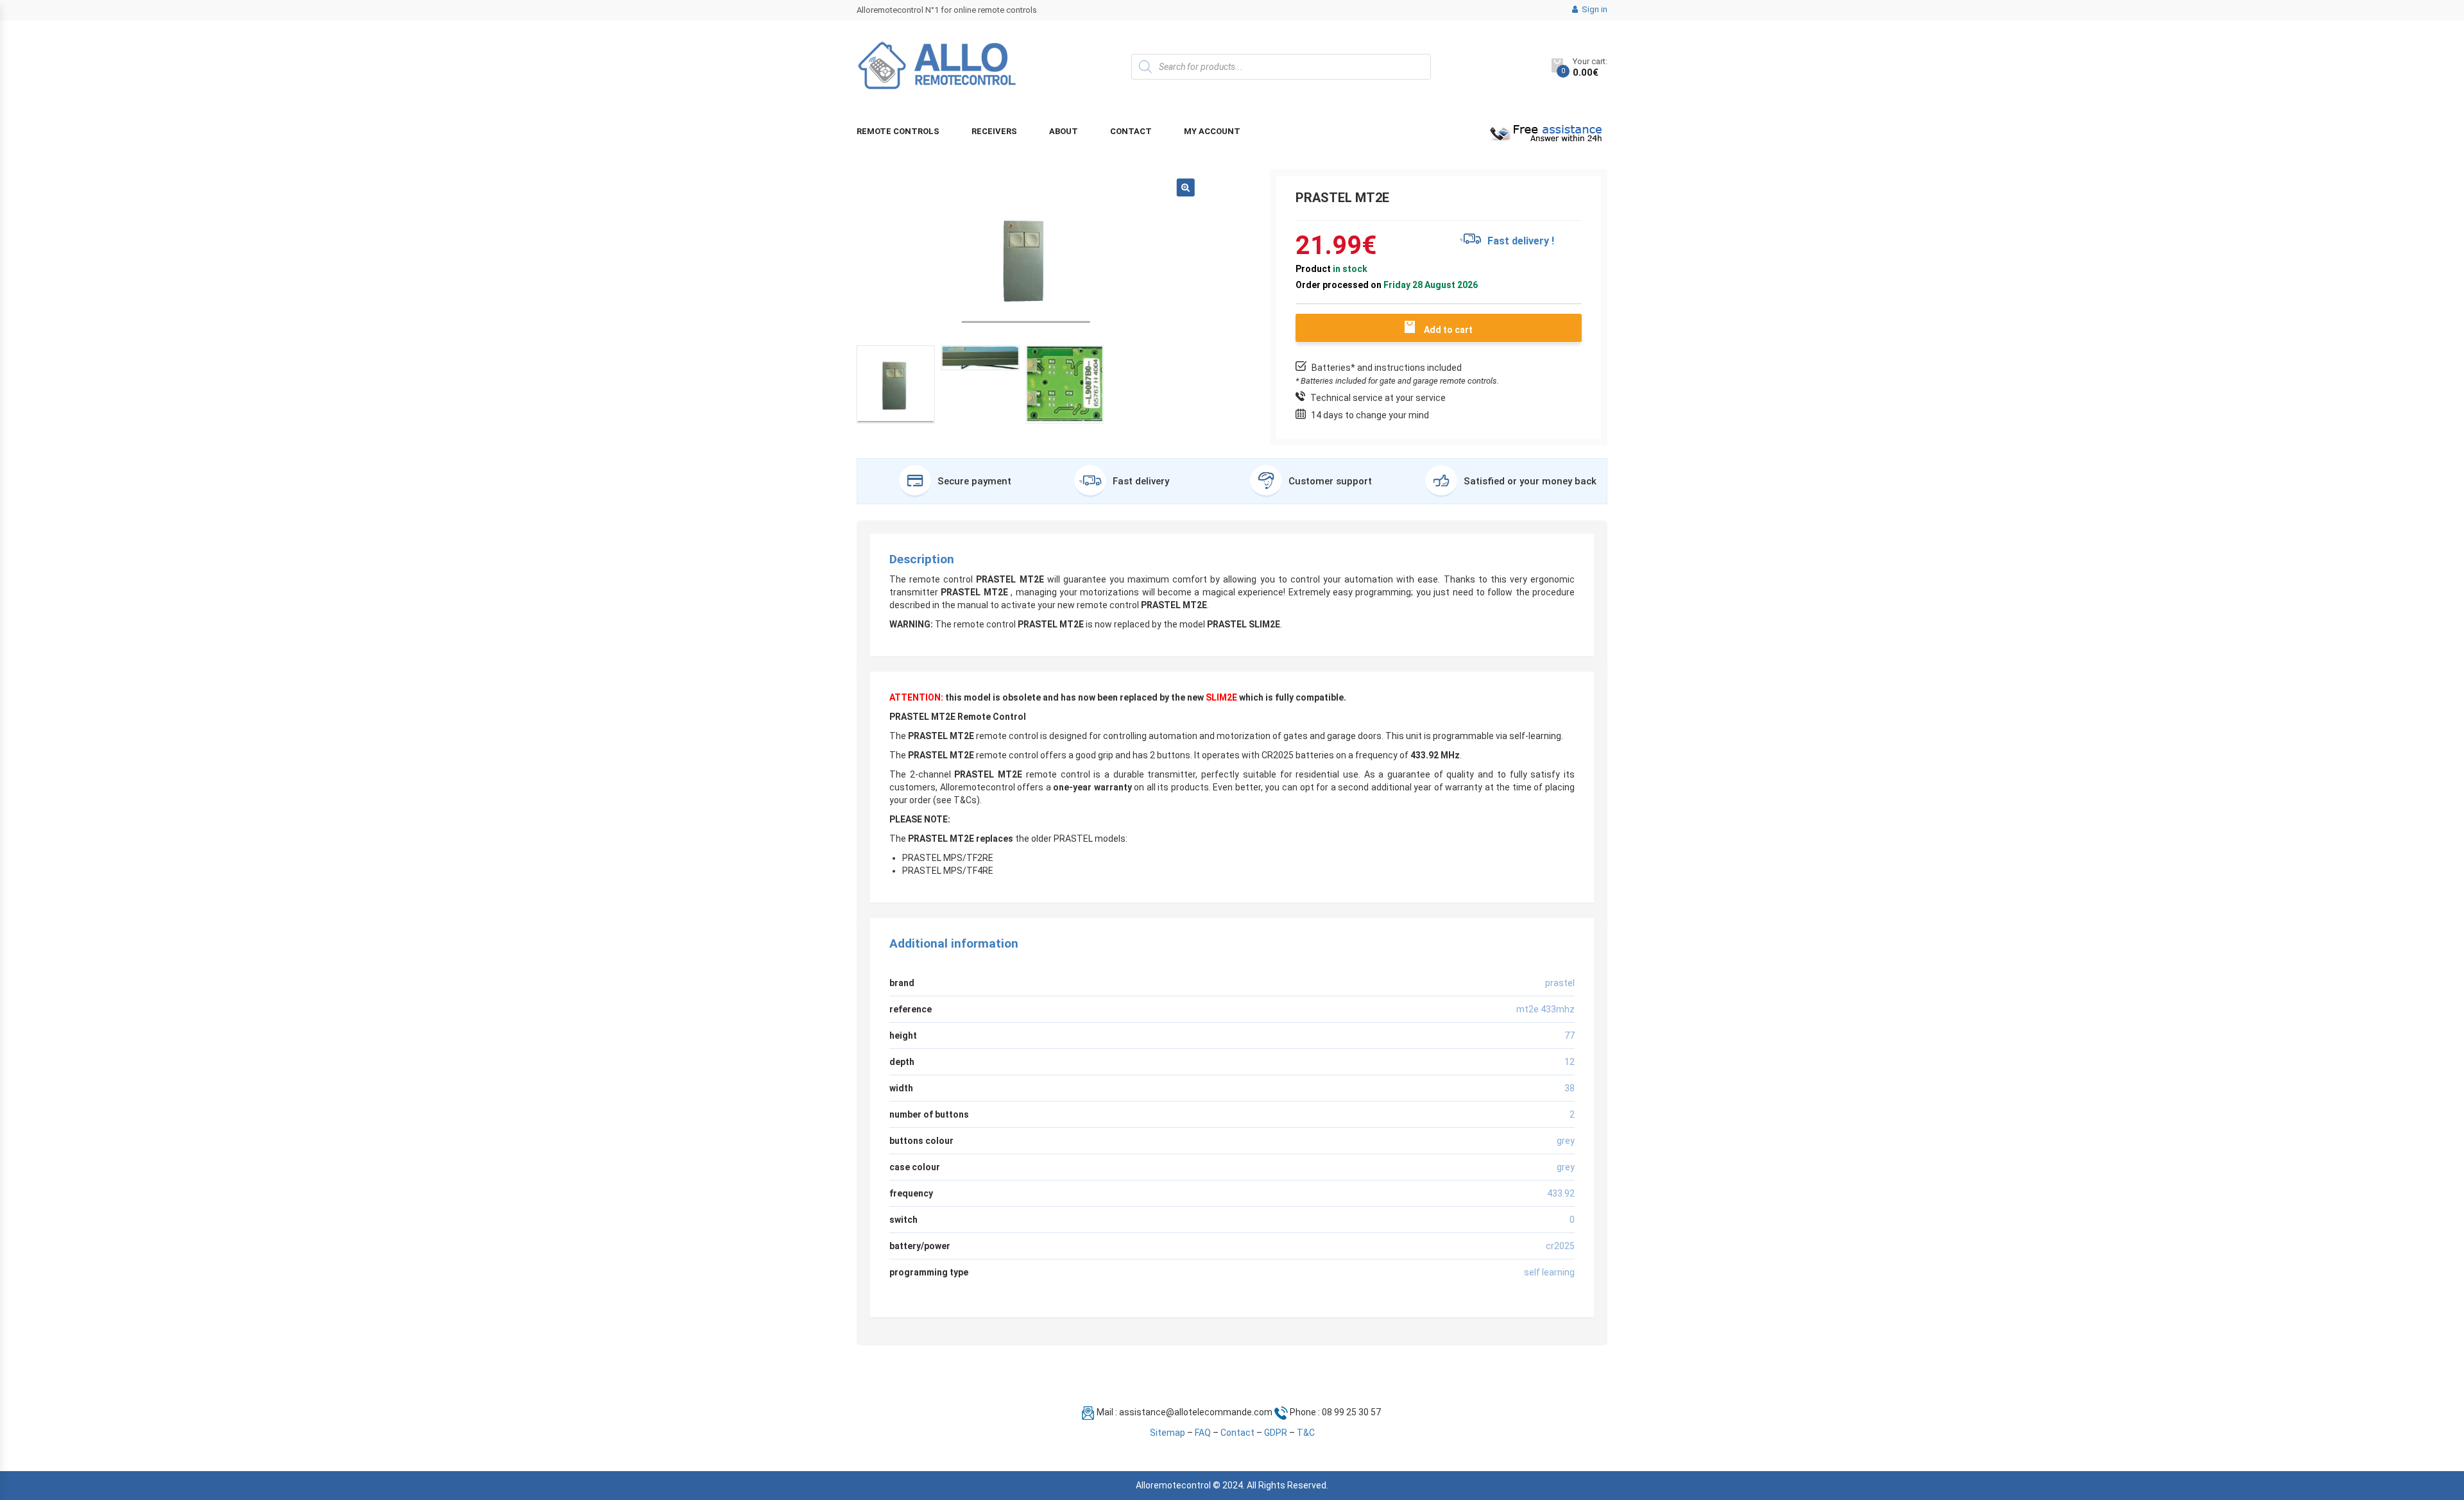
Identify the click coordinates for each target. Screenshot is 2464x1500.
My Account (1212, 131)
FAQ (1203, 1433)
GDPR (1276, 1433)
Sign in (1594, 9)
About (1064, 131)
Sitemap (1168, 1433)
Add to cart (1448, 330)
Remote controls (898, 131)
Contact (1131, 131)
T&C (1306, 1433)
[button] (1186, 187)
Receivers (994, 131)
